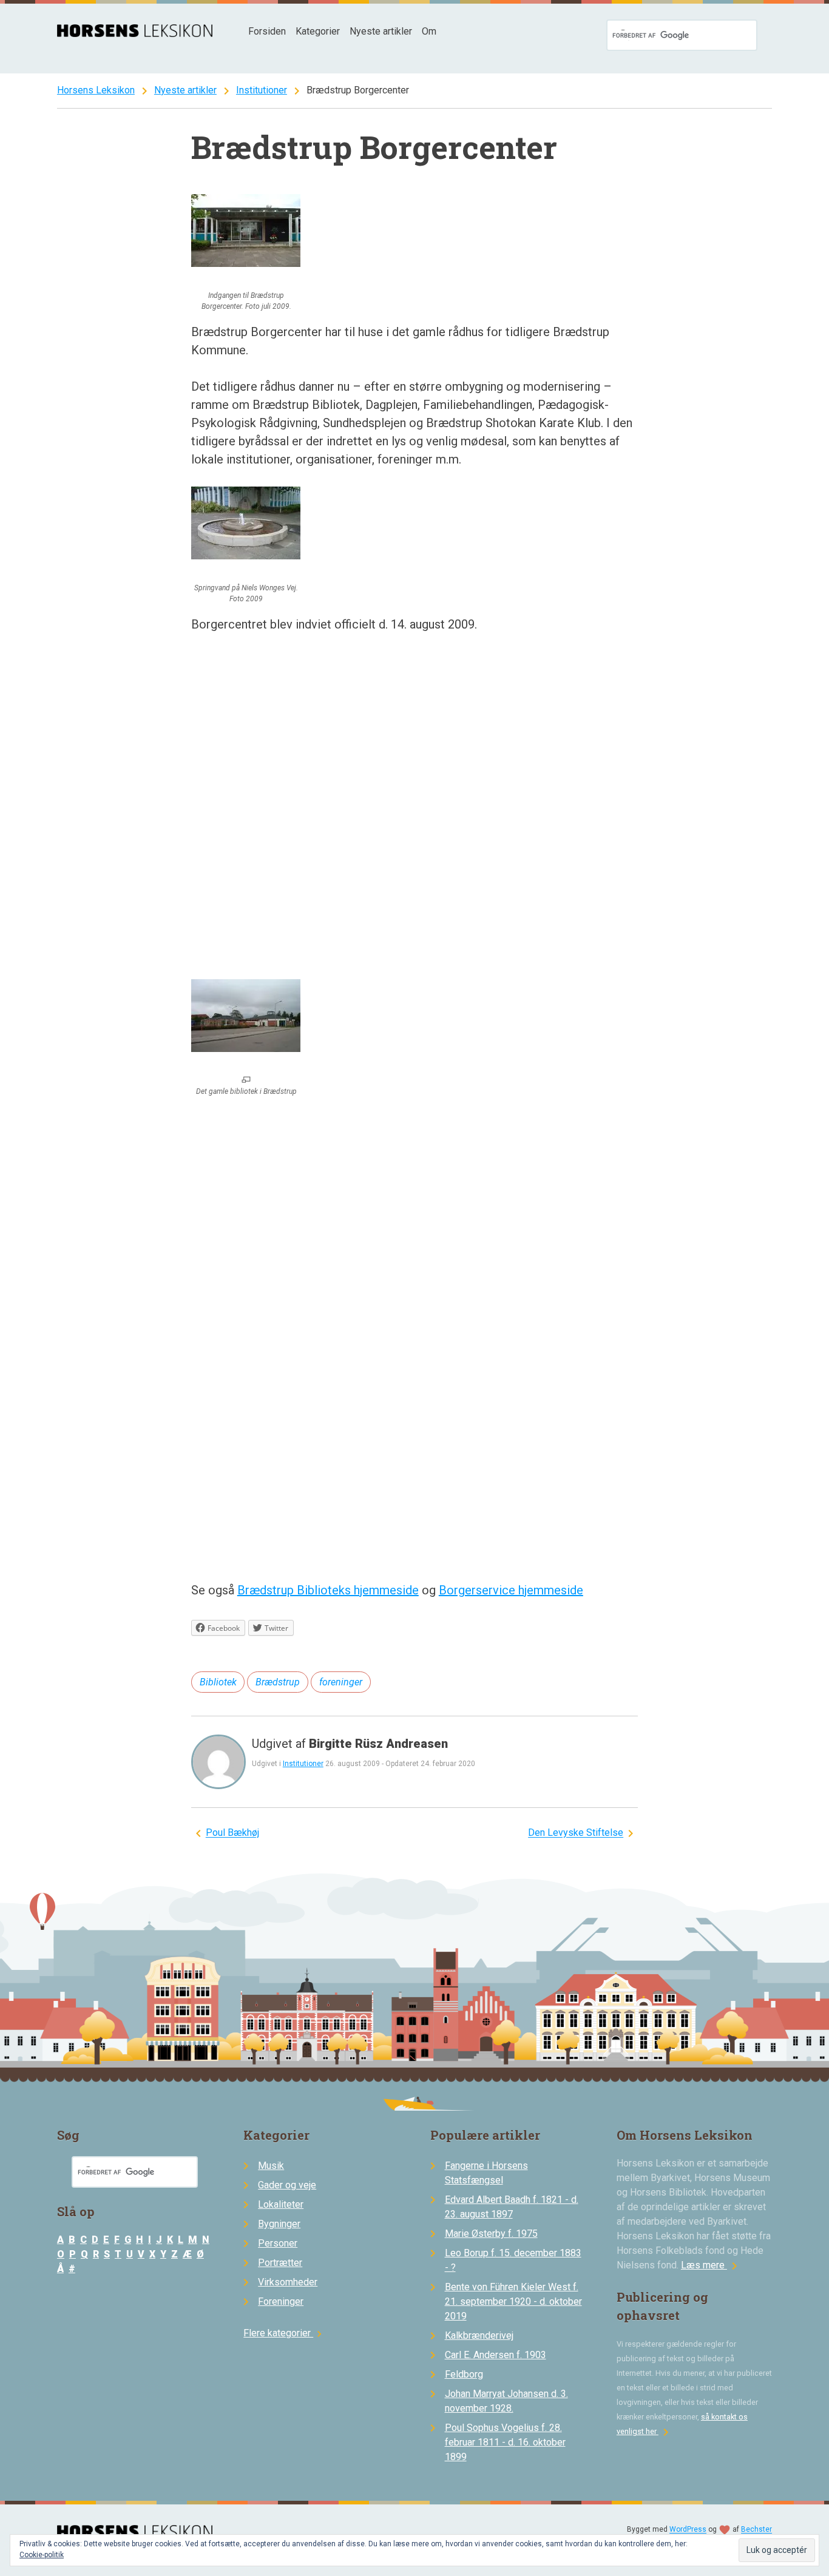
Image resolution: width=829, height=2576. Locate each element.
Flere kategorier (284, 2333)
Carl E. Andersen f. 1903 (496, 2355)
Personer (278, 2243)
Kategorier (318, 31)
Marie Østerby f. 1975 (491, 2234)
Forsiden (267, 31)
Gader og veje (287, 2185)
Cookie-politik (42, 2555)
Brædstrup (278, 1682)
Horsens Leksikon (96, 90)
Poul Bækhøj (232, 1833)
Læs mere (711, 2265)
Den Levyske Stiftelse (576, 1833)
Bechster (756, 2530)
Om (429, 31)
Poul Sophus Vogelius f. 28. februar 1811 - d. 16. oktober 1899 (505, 2442)
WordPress (688, 2530)
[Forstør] (246, 1081)
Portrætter (280, 2263)
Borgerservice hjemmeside (511, 1590)
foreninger (341, 1682)
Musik (271, 2166)
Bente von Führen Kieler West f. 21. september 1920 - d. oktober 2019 (513, 2301)
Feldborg (464, 2374)
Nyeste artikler (381, 31)
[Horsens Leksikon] (135, 34)
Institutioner (262, 90)
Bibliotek (218, 1682)
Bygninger (279, 2224)
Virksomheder (288, 2282)
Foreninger (281, 2301)
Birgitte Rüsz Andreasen (378, 1744)
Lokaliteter (281, 2204)
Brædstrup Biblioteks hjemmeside (328, 1590)
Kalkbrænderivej (479, 2335)
